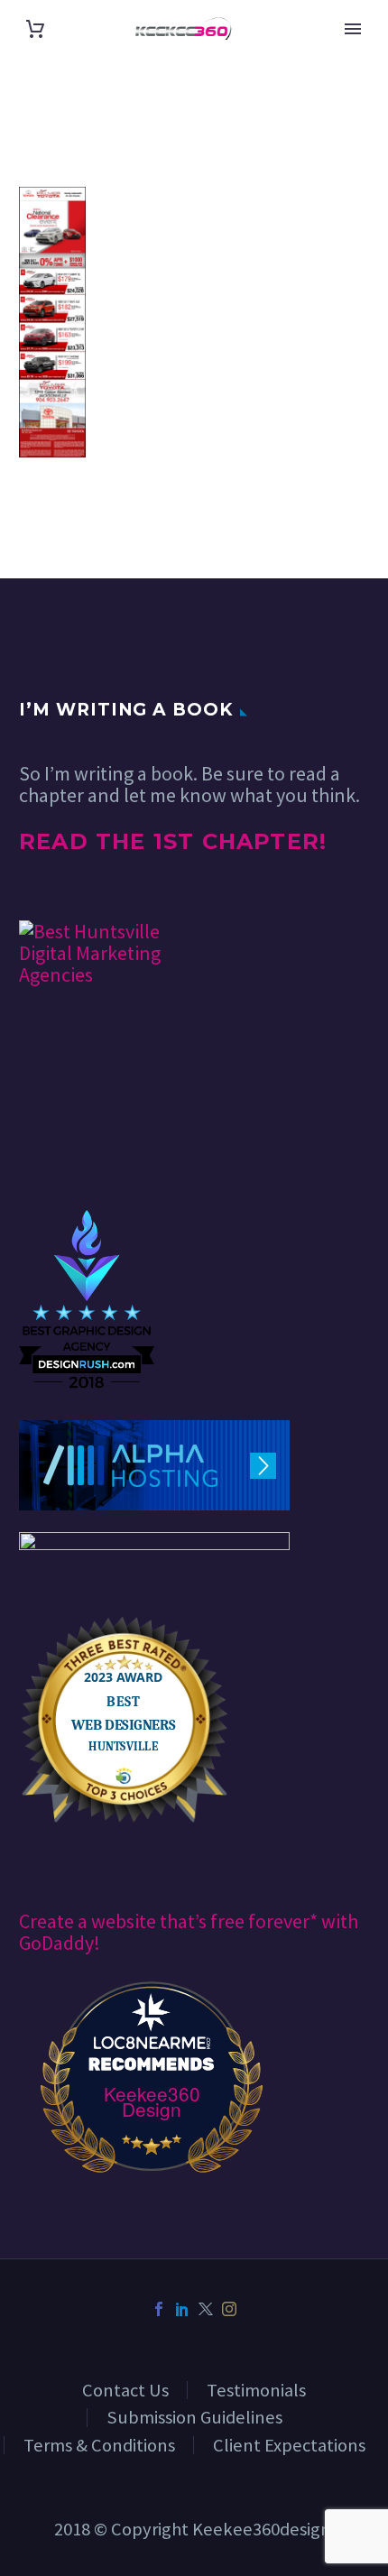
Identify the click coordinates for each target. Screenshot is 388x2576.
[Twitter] (206, 2309)
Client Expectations (289, 2445)
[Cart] (35, 29)
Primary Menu (353, 29)
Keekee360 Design (152, 2101)
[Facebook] (159, 2309)
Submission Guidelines (194, 2417)
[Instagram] (229, 2309)
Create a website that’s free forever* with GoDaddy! (189, 1932)
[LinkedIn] (182, 2309)
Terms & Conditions (99, 2445)
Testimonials (256, 2390)
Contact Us (125, 2390)
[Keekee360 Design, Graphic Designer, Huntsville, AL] (87, 1155)
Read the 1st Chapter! (173, 841)
